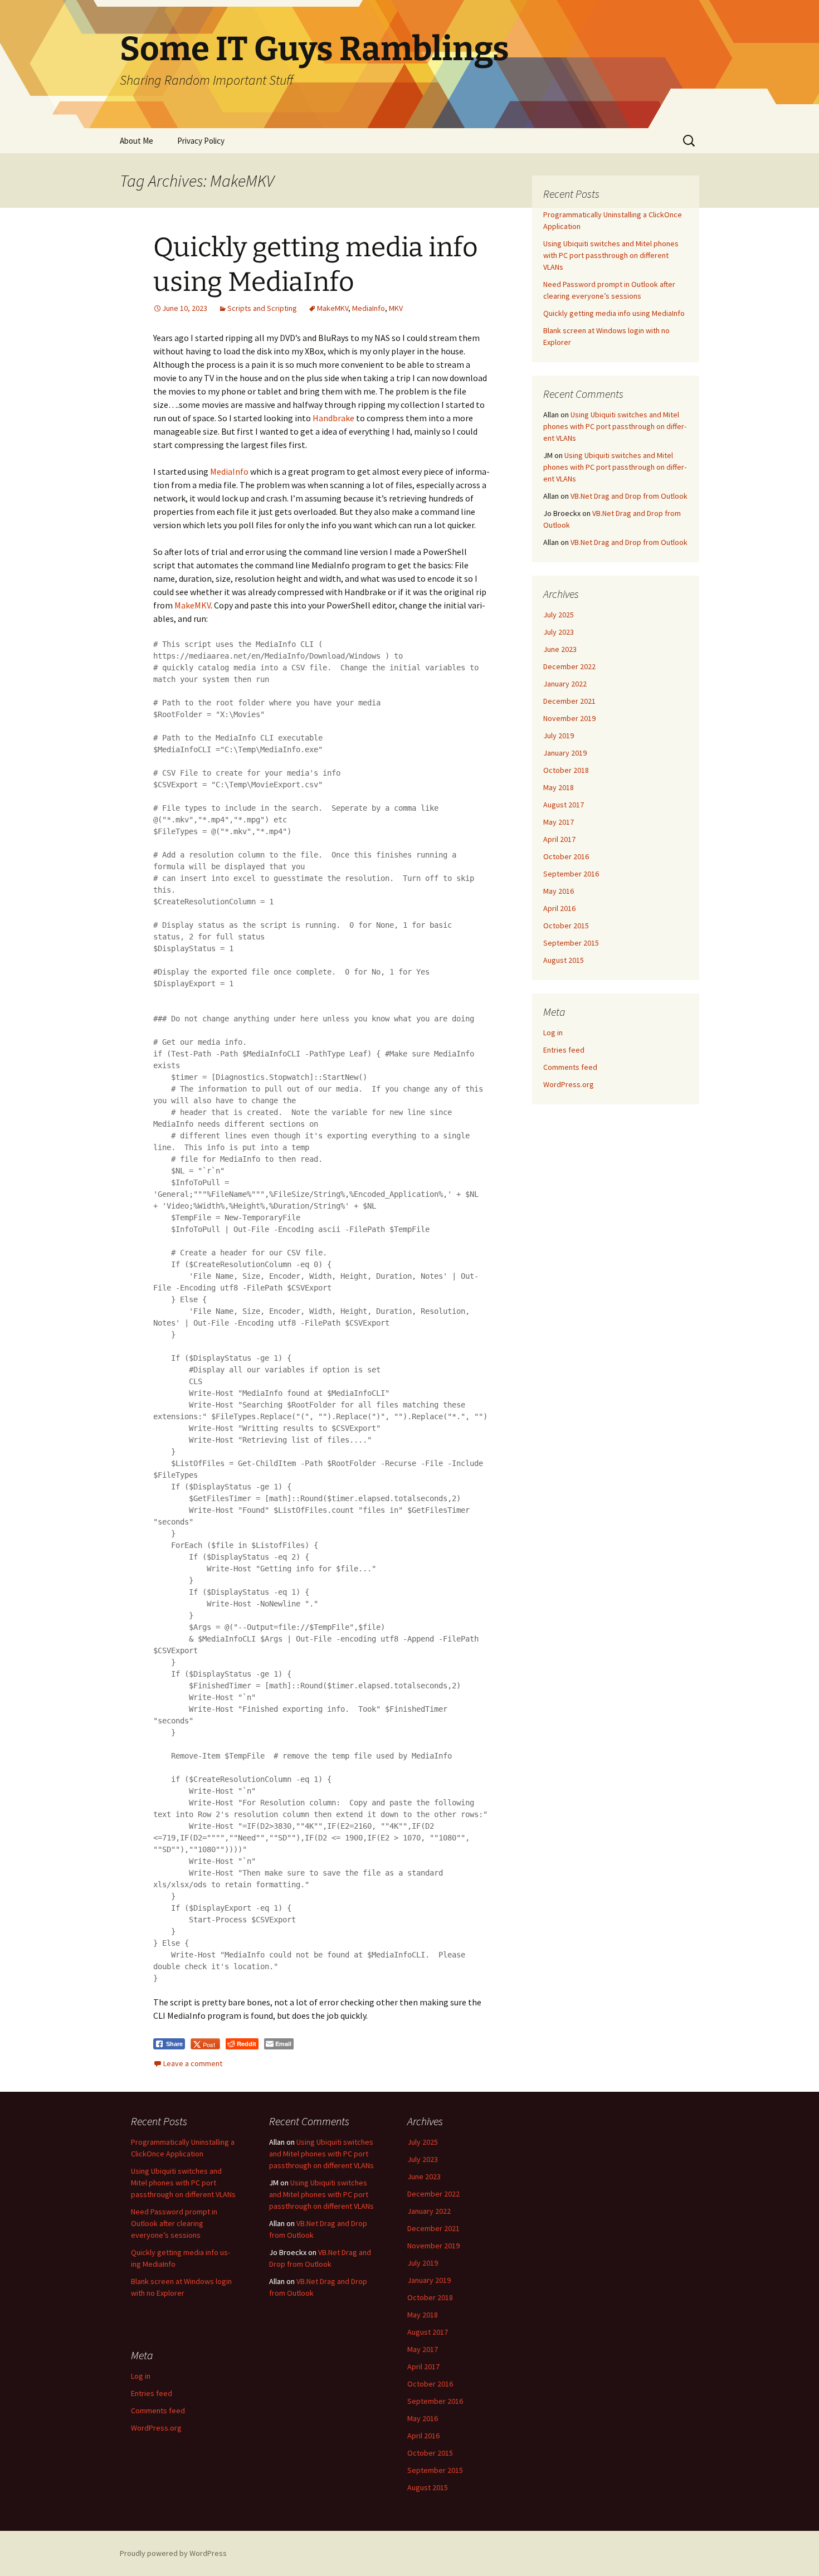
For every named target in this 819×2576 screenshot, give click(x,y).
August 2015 (564, 960)
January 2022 (565, 684)
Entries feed (564, 1050)
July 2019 (559, 736)
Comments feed (570, 1067)
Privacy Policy (201, 141)
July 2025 (559, 615)
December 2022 (569, 666)
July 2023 (559, 632)
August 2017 (564, 805)
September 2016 (571, 874)
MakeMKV (333, 308)
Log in (553, 1033)
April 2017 (559, 839)
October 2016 (566, 856)
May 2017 (559, 822)
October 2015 (566, 926)
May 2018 (559, 787)
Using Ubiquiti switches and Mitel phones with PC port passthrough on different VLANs (611, 255)
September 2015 (571, 943)
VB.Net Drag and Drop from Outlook (629, 496)
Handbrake (333, 418)
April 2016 (559, 908)
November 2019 (569, 718)
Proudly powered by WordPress (173, 2553)
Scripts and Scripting (262, 308)
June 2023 (560, 649)
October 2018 (566, 770)
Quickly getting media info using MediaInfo (614, 313)
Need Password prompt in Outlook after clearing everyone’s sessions (174, 2223)
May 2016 (559, 891)
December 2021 (569, 701)
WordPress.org (569, 1084)
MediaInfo (369, 308)
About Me (136, 141)
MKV (396, 308)
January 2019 (565, 753)
